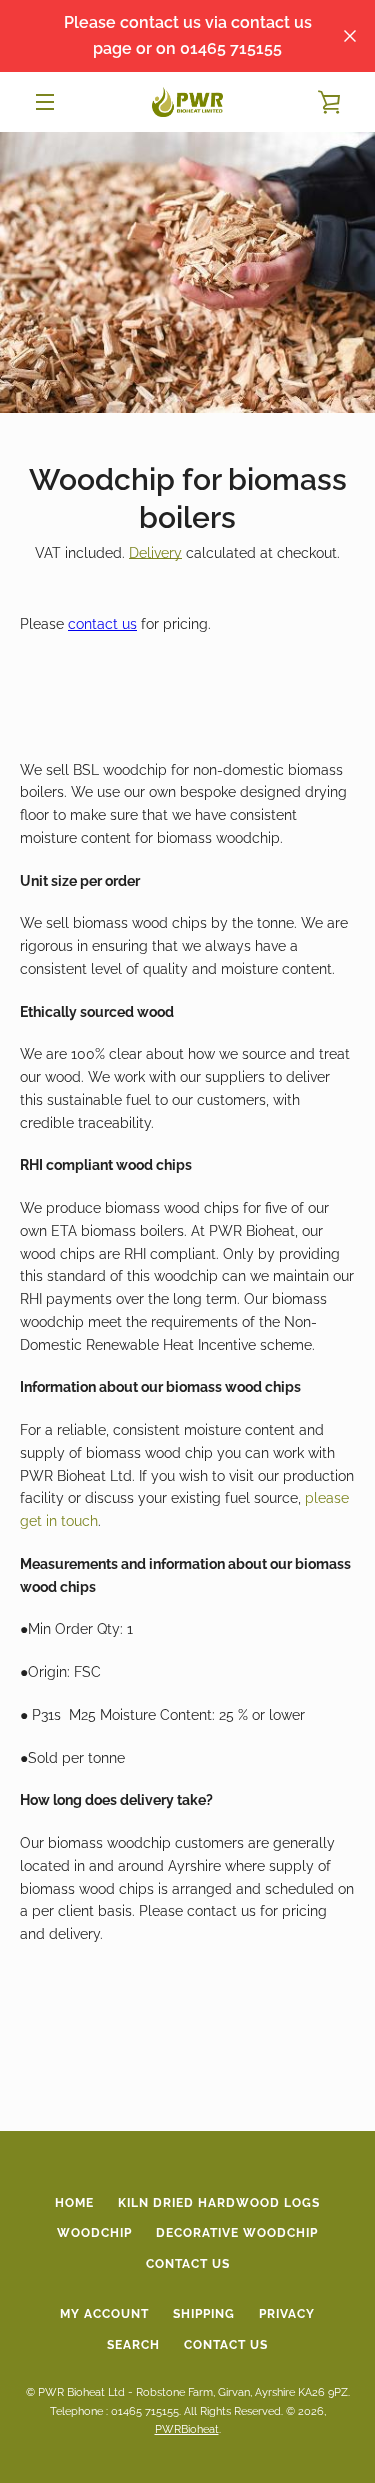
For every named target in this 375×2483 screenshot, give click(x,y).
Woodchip (94, 2233)
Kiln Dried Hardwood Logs (219, 2203)
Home (74, 2203)
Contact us (226, 2345)
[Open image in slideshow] (187, 272)
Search (133, 2345)
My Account (104, 2314)
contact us (102, 624)
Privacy (287, 2314)
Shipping (204, 2314)
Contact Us (188, 2264)
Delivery (155, 553)
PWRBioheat (187, 2429)
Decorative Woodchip (237, 2233)
